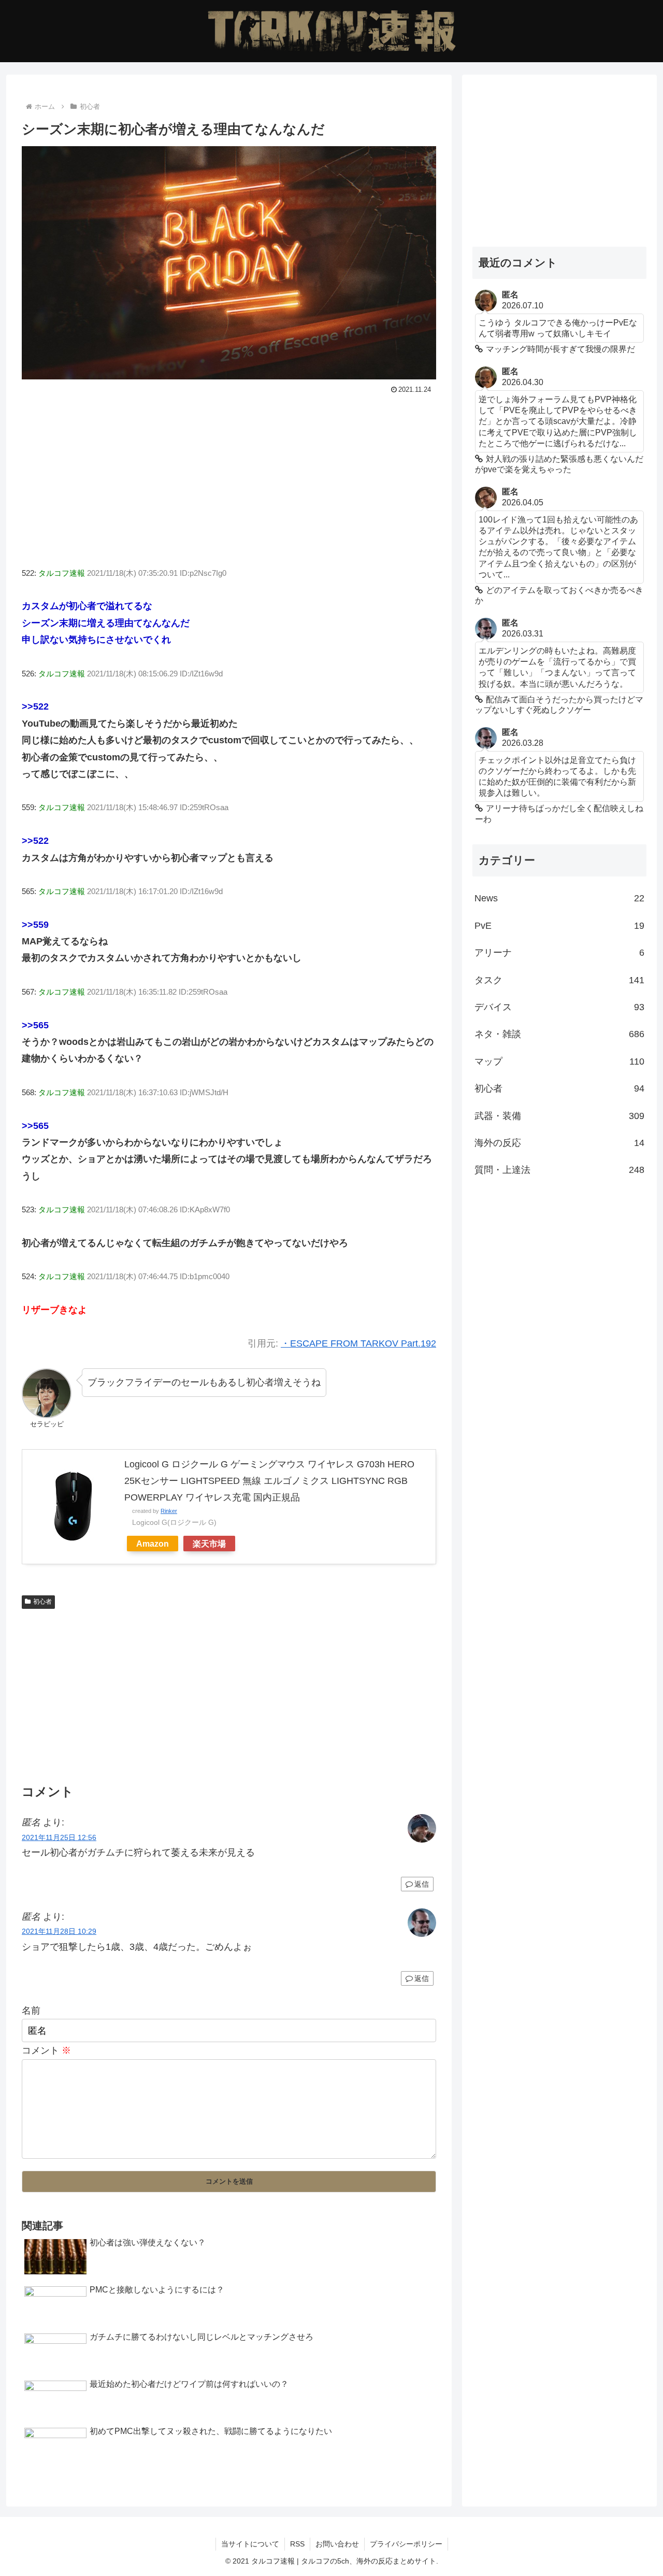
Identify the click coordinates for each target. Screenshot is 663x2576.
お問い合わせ (337, 2544)
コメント (46, 2050)
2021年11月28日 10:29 (59, 1931)
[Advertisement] (229, 475)
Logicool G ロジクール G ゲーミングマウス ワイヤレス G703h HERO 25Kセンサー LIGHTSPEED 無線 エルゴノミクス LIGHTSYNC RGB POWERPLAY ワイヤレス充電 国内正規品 (269, 1481)
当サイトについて (250, 2544)
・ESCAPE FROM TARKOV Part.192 (358, 1343)
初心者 (42, 1602)
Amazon (153, 1544)
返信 (422, 1884)
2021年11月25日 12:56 (59, 1837)
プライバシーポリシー (406, 2544)
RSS (297, 2544)
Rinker (169, 1511)
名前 (31, 2011)
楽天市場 (209, 1544)
